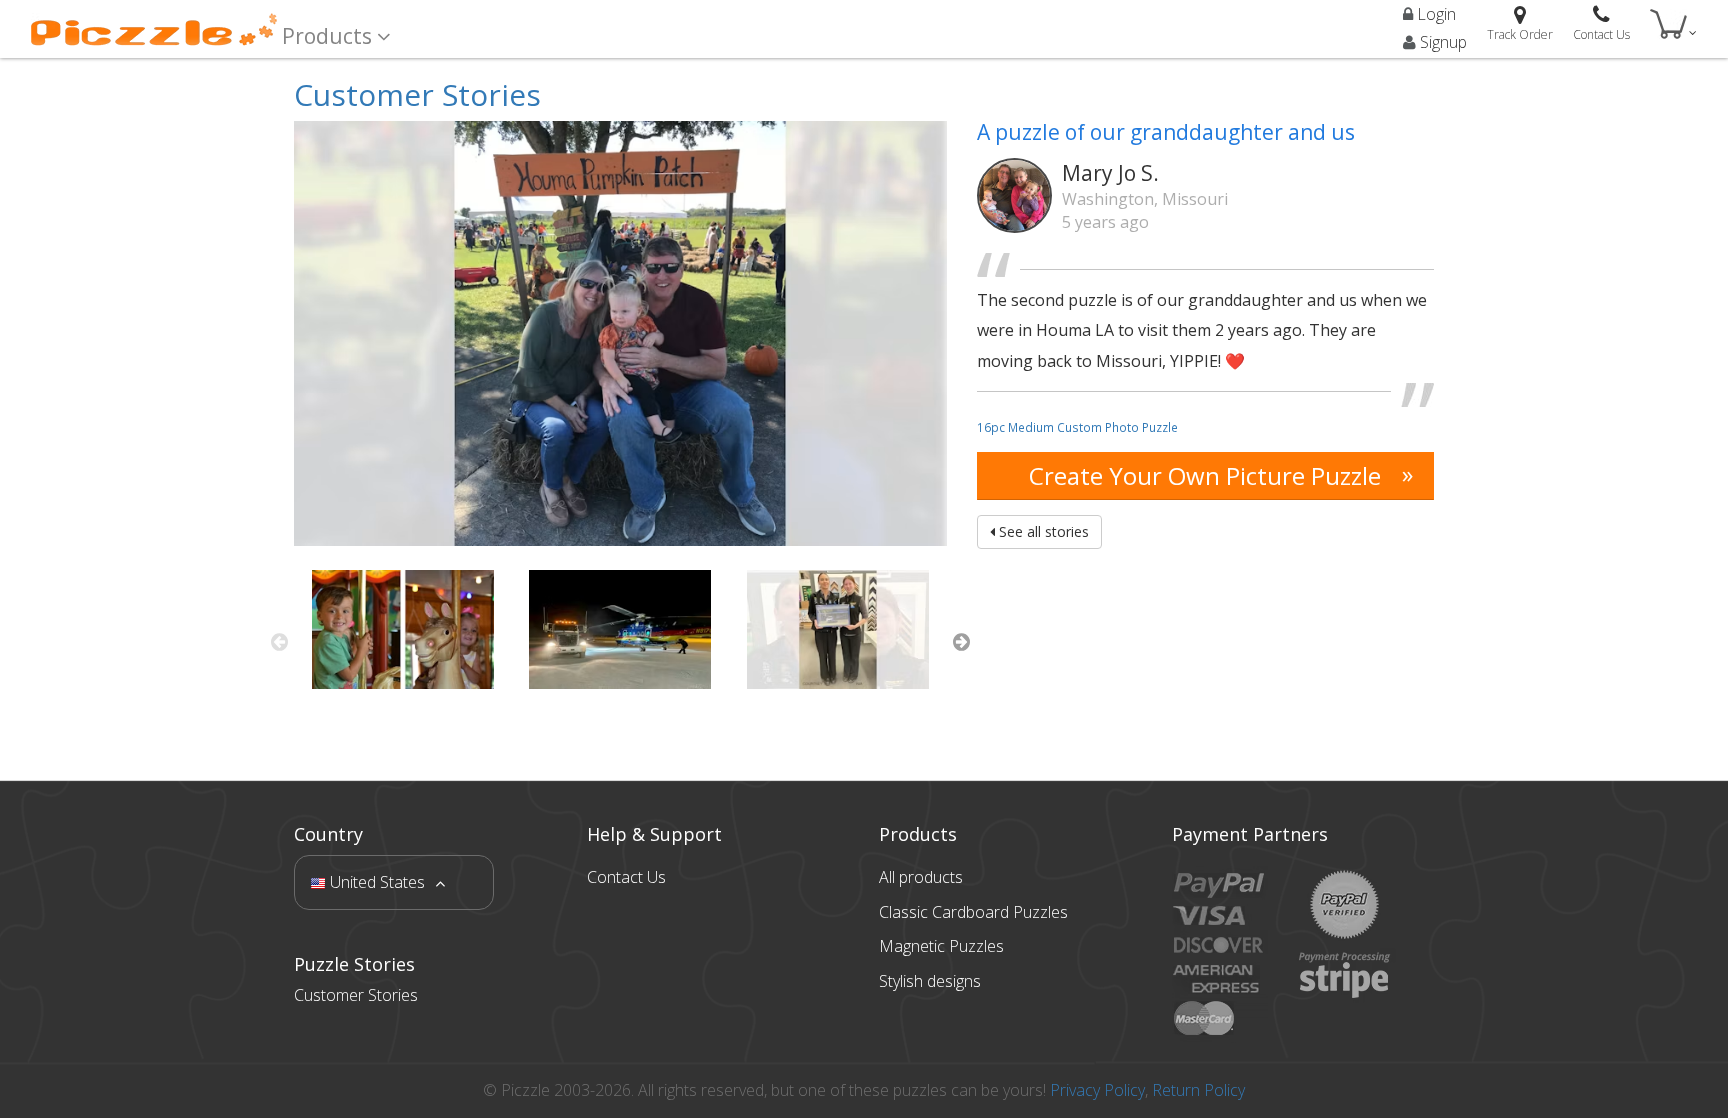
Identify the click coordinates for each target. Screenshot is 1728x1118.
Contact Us (626, 877)
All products (921, 877)
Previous (279, 642)
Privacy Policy (1097, 1090)
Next (962, 642)
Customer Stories (417, 94)
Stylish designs (930, 981)
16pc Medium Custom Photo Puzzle (1077, 427)
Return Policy (1198, 1090)
